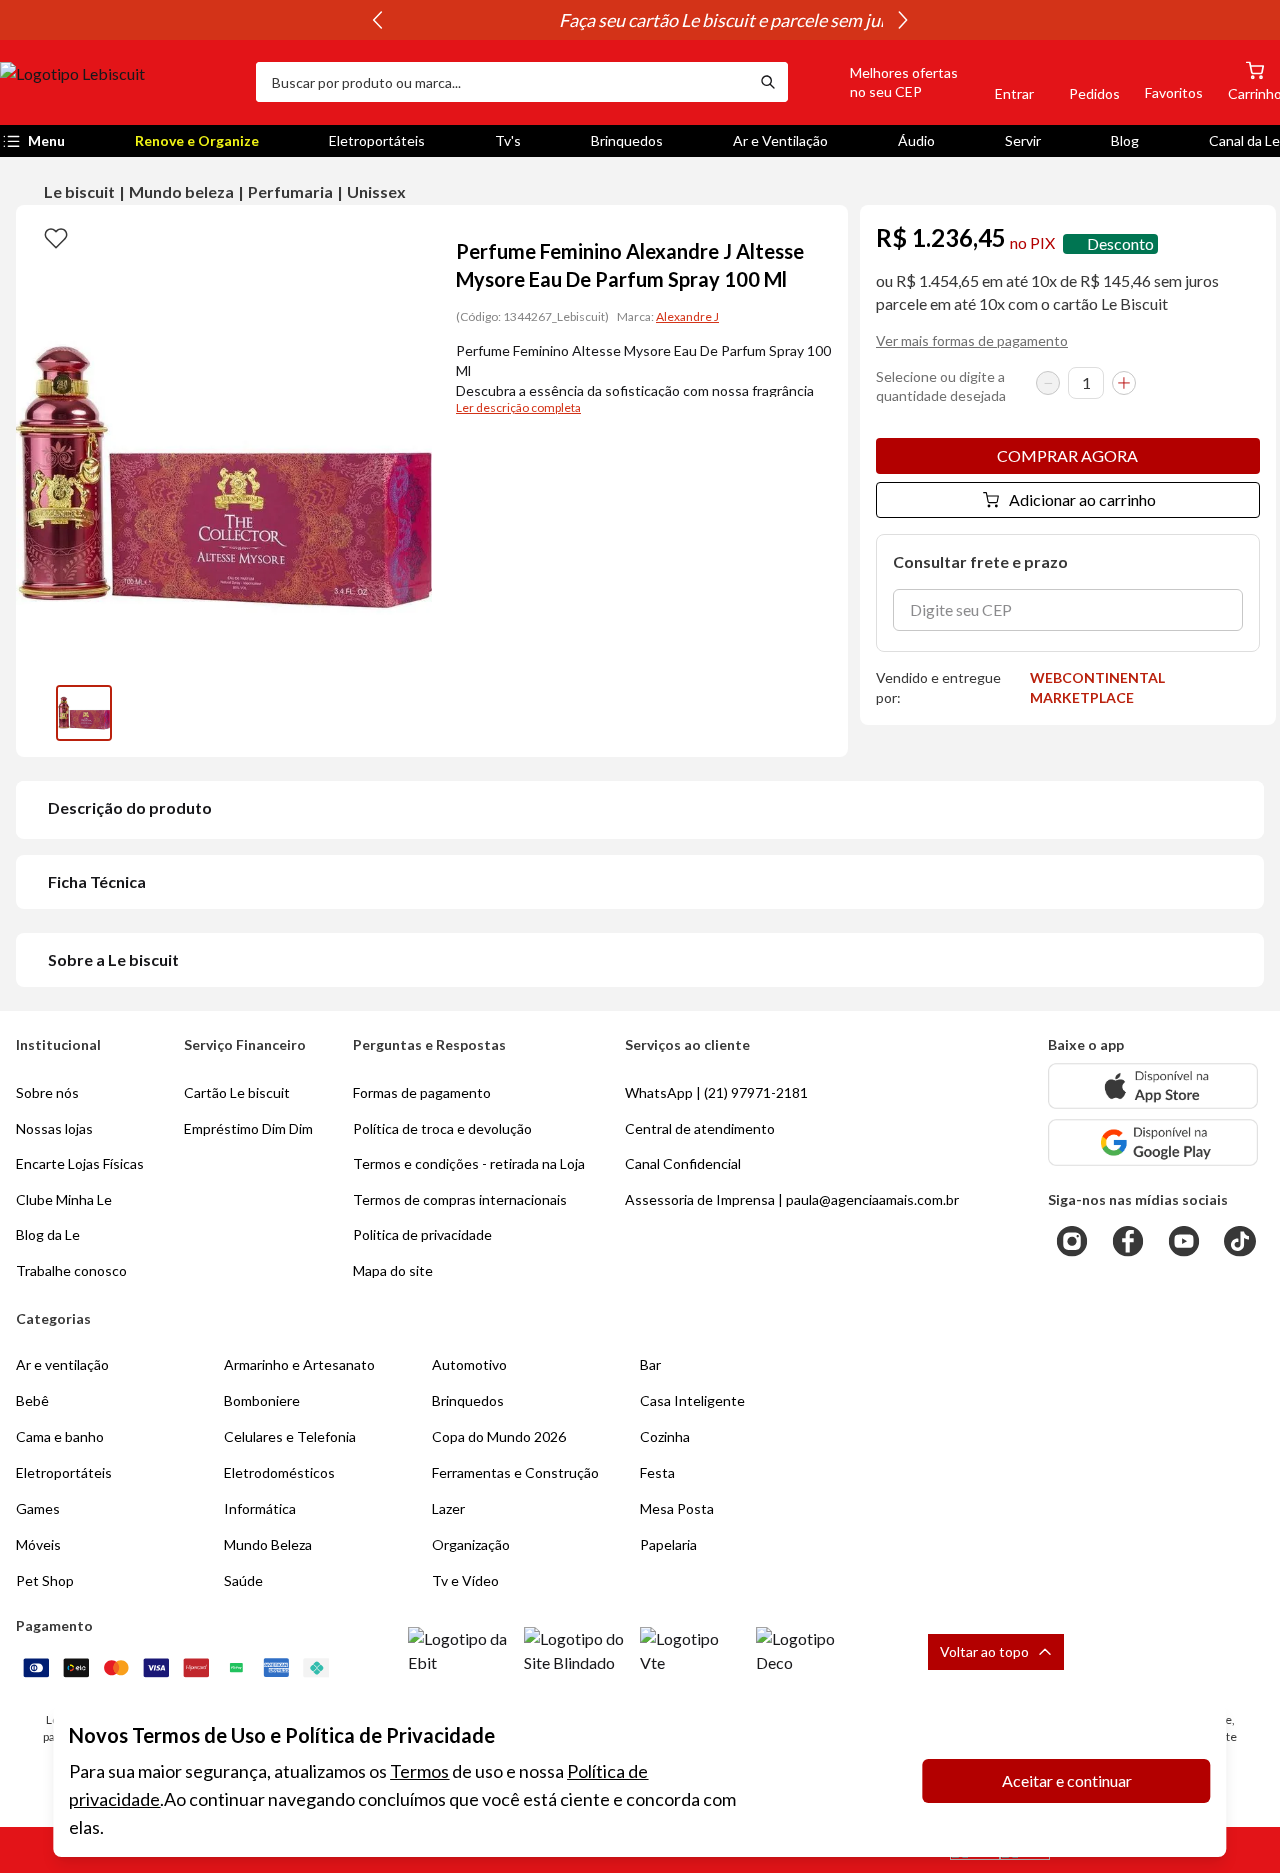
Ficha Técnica (97, 881)
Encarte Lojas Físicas (80, 1163)
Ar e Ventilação (780, 140)
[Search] (768, 82)
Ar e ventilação (62, 1364)
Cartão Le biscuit (237, 1092)
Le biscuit (79, 191)
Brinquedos (627, 140)
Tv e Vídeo (465, 1580)
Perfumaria (290, 191)
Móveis (38, 1544)
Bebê (32, 1400)
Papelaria (668, 1544)
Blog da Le (48, 1234)
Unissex (376, 191)
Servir (1023, 140)
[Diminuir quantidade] (1048, 383)
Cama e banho (60, 1436)
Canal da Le (1244, 140)
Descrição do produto (130, 807)
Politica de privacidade (422, 1234)
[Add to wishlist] (56, 237)
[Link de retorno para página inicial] (120, 82)
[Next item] (903, 20)
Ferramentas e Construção (515, 1472)
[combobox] (502, 82)
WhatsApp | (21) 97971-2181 (716, 1092)
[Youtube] (1184, 1241)
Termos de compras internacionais (460, 1199)
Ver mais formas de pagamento (972, 340)
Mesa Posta (677, 1508)
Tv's (508, 140)
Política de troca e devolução (442, 1128)
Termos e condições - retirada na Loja (469, 1163)
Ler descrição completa (518, 407)
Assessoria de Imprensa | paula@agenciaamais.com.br (792, 1199)
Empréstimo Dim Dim (248, 1128)
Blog (1125, 140)
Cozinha (665, 1436)
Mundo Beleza (268, 1544)
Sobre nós (47, 1092)
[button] (881, 82)
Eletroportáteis (377, 140)
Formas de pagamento (422, 1092)
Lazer (448, 1508)
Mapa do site (393, 1270)
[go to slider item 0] (84, 713)
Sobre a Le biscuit (113, 959)
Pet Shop (45, 1580)
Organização (471, 1544)
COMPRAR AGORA (1067, 455)
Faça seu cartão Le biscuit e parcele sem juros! (640, 20)
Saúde (243, 1580)
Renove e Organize (197, 140)
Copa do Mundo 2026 (499, 1436)
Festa (657, 1472)
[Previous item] (377, 20)
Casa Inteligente (692, 1400)
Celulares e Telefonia (290, 1436)
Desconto (1120, 243)
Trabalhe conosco (71, 1270)
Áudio (916, 140)
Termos (419, 1771)
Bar (650, 1364)
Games (38, 1508)
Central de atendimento (700, 1128)
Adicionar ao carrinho (1082, 499)
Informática (260, 1508)
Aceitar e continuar (1067, 1780)
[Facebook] (1128, 1241)
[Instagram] (1072, 1241)
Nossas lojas (54, 1128)
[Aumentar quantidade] (1124, 383)
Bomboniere (262, 1400)
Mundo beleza (181, 191)
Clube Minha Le (64, 1199)
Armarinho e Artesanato (299, 1364)
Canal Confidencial (683, 1163)
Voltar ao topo (984, 1651)
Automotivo (469, 1364)
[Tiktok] (1240, 1241)
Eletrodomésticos (279, 1472)
